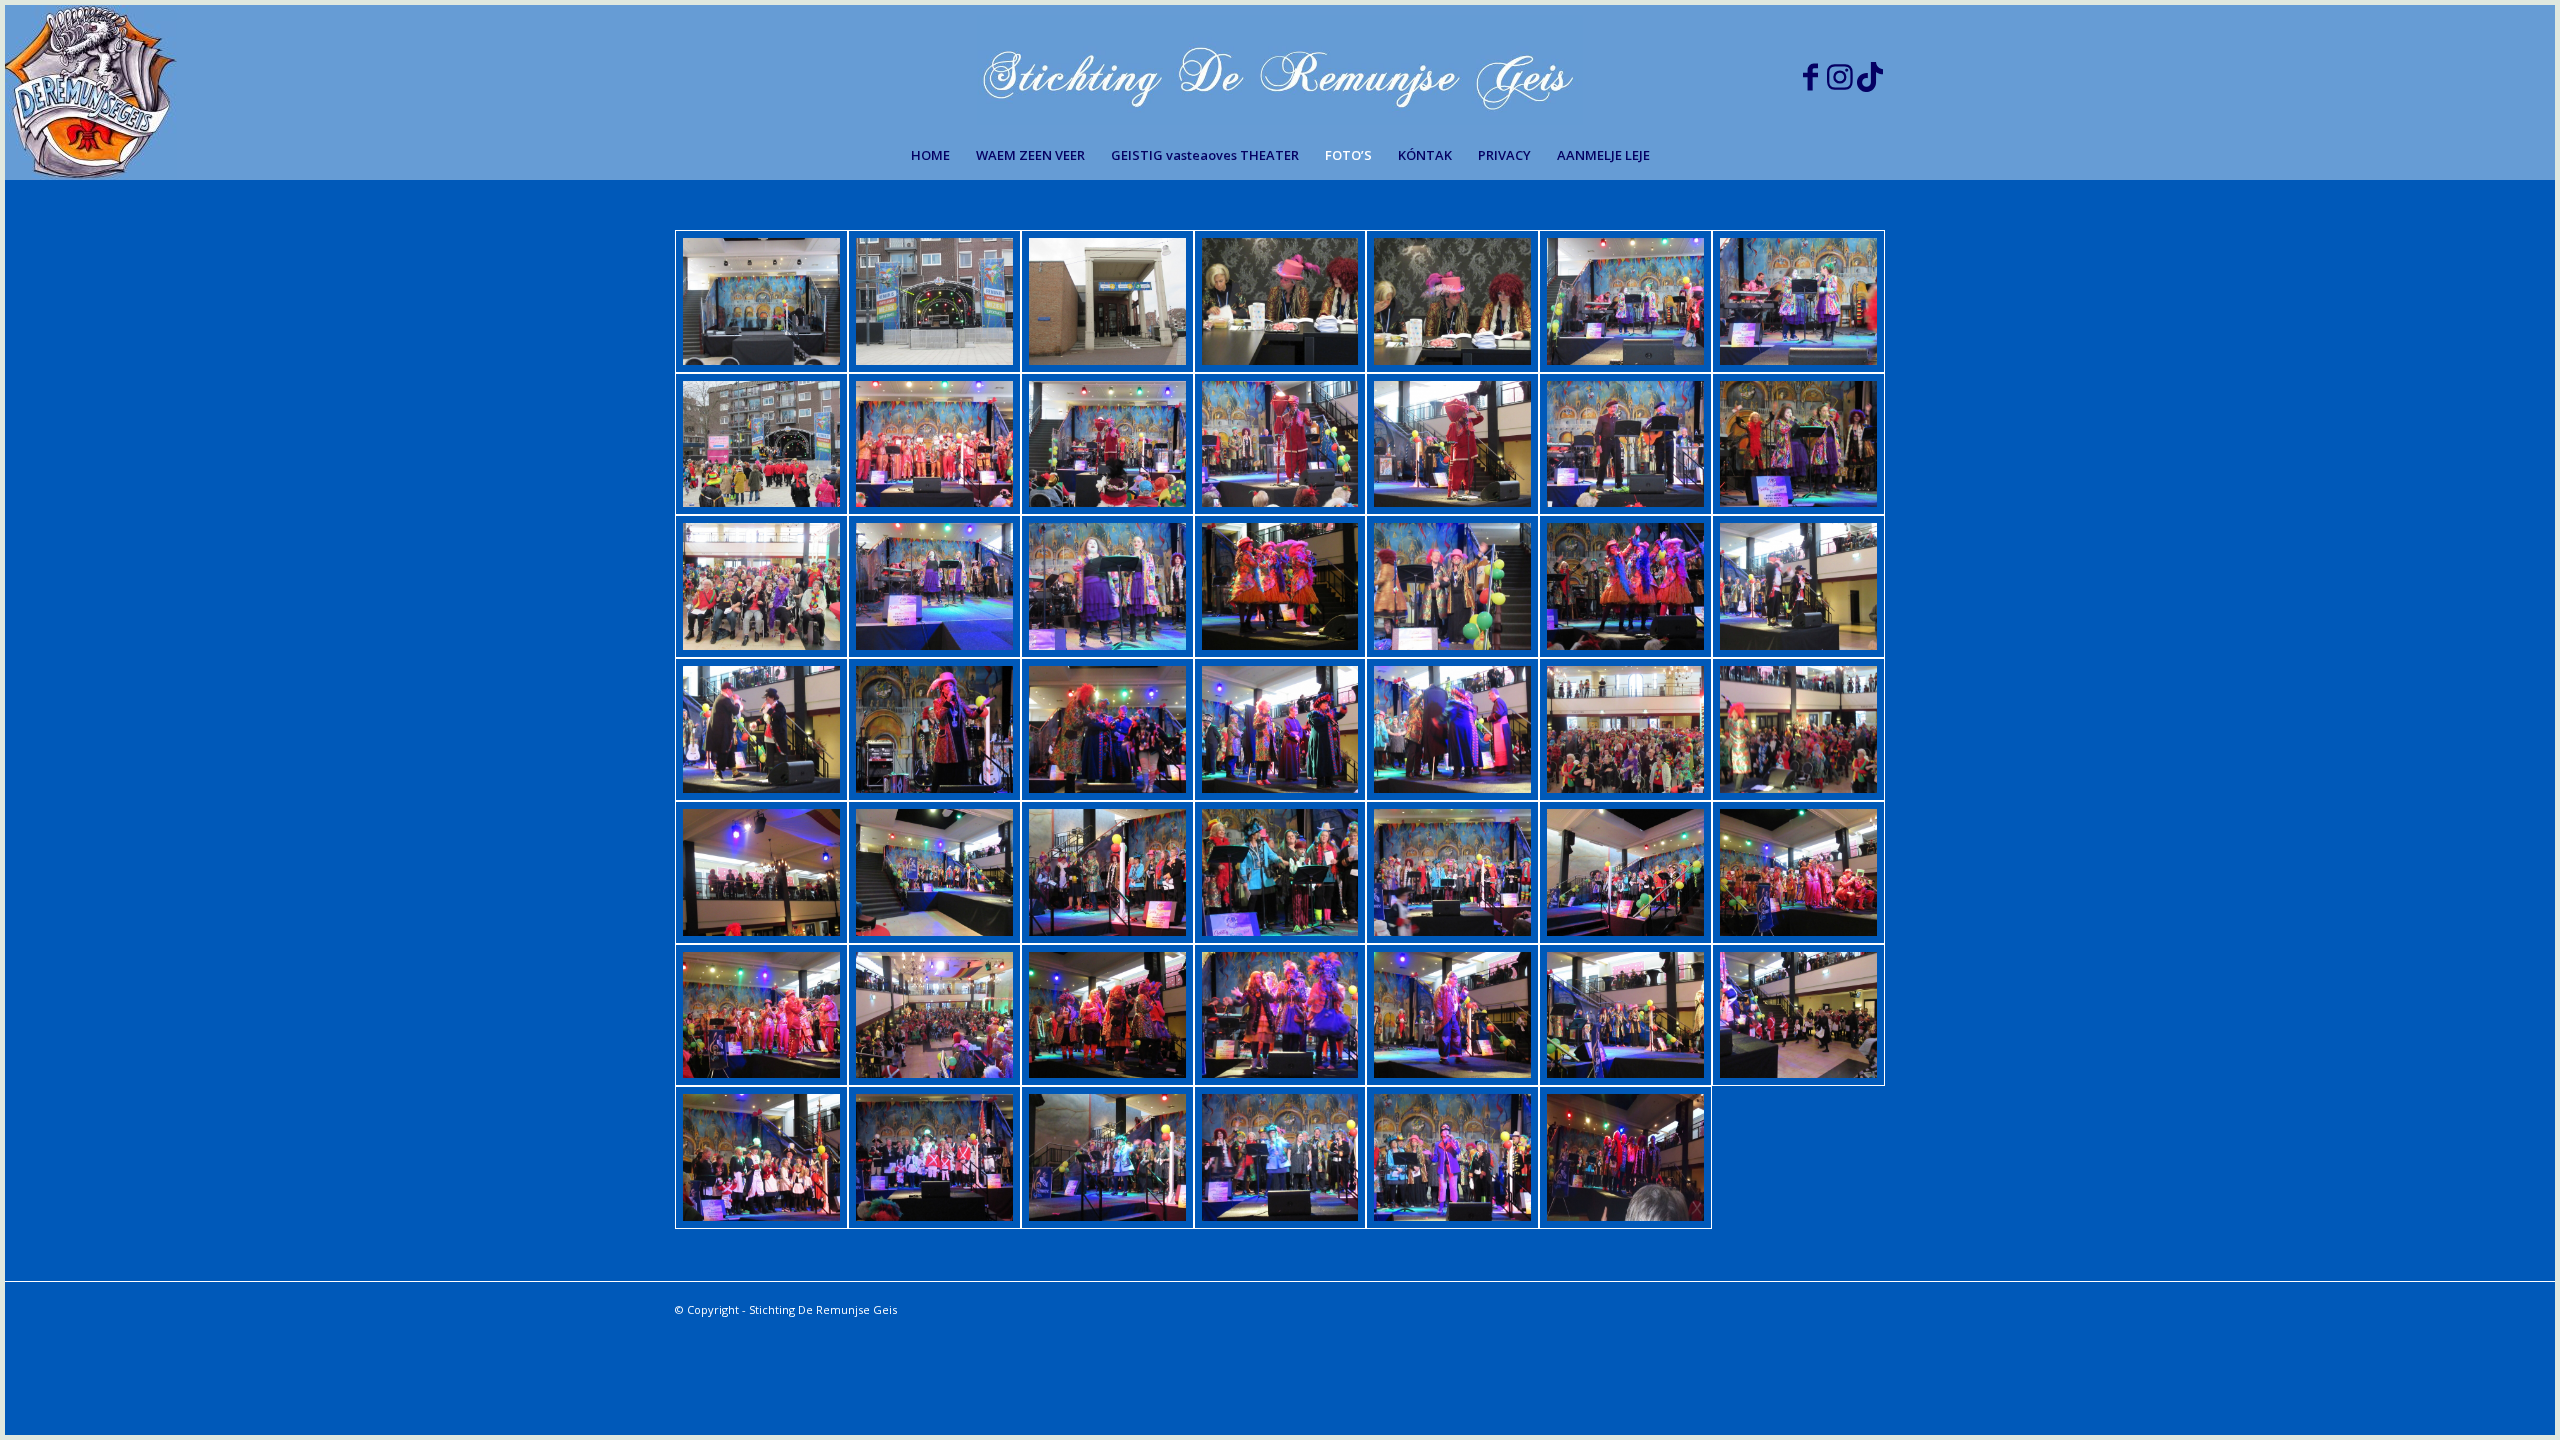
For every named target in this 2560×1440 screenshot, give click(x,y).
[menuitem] (930, 155)
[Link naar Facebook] (1810, 68)
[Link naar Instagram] (1840, 68)
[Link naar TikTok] (1870, 68)
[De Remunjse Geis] (1280, 72)
